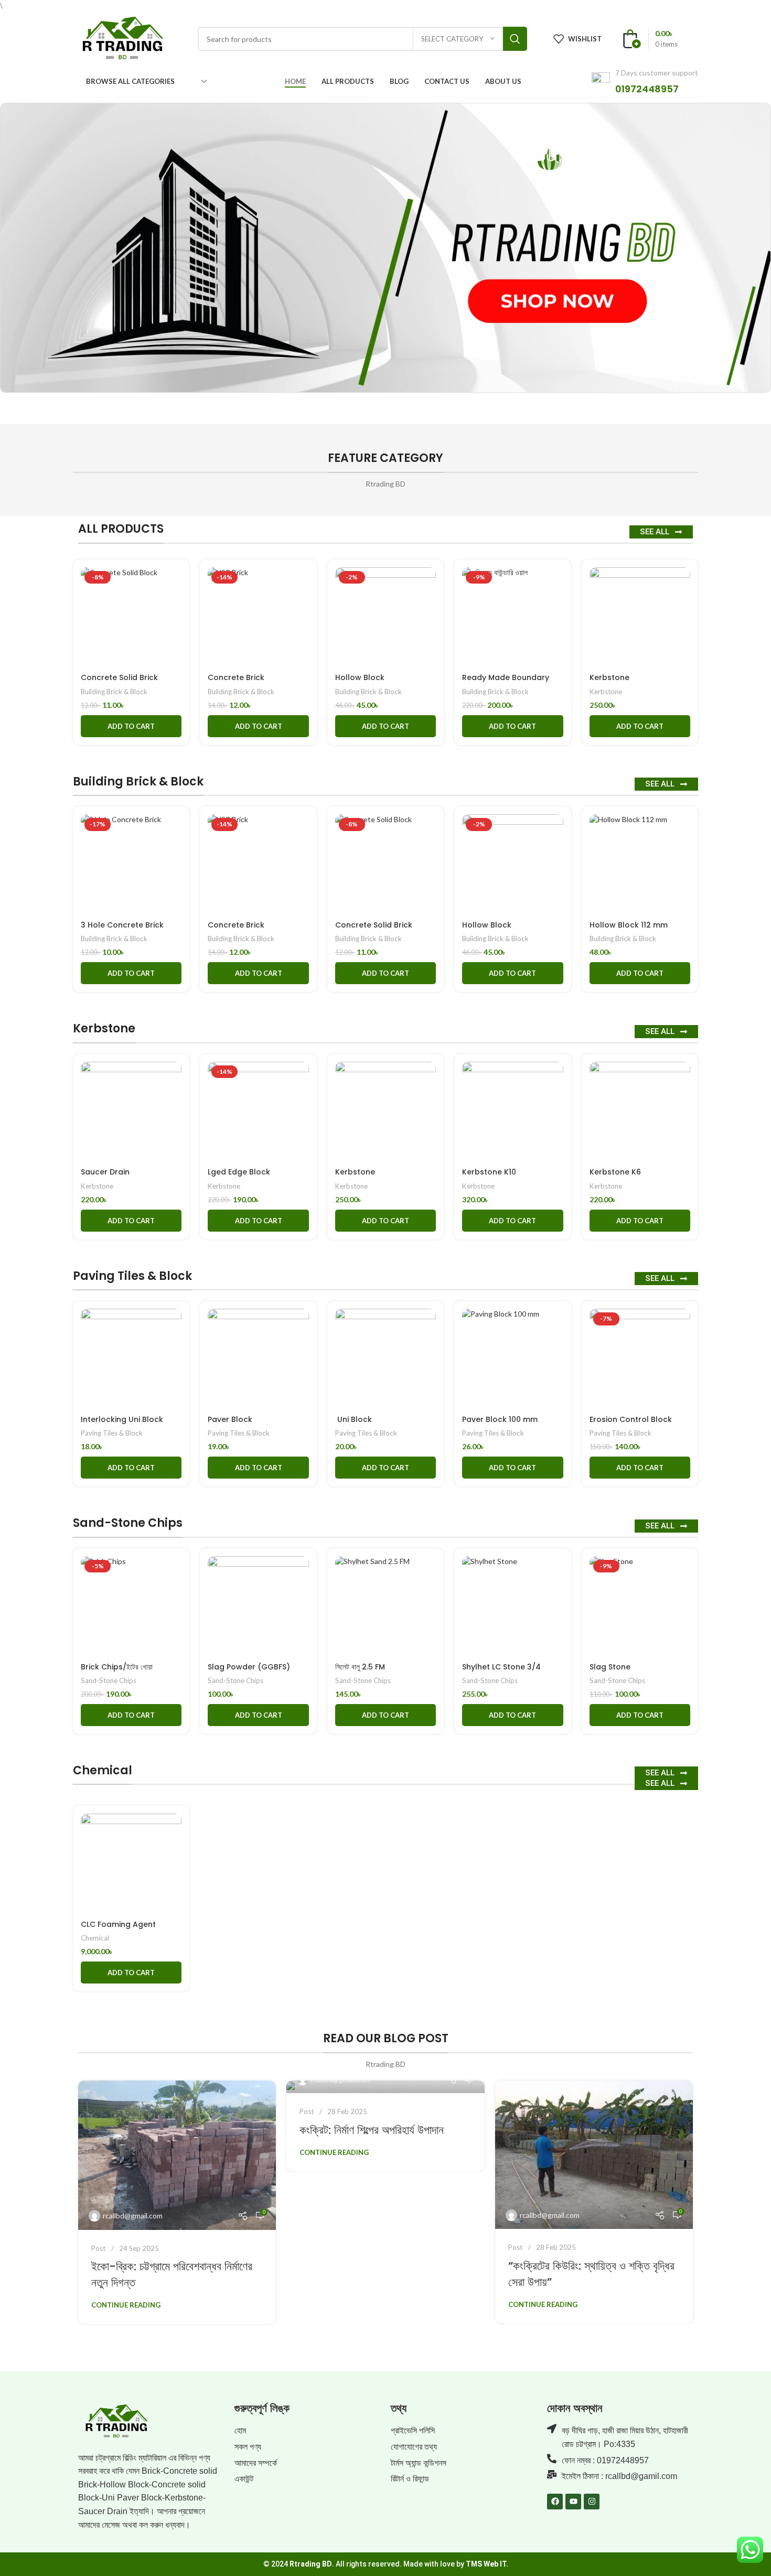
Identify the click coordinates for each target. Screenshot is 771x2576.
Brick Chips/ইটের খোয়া (117, 1667)
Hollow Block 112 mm (629, 925)
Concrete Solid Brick (119, 677)
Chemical (95, 1938)
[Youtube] (573, 2502)
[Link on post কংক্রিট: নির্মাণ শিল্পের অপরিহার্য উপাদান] (385, 2087)
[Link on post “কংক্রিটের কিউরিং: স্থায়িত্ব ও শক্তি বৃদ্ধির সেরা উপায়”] (594, 2155)
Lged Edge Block (239, 1172)
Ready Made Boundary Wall (506, 683)
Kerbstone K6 (615, 1172)
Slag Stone (610, 1667)
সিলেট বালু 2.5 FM (360, 1667)
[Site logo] (122, 38)
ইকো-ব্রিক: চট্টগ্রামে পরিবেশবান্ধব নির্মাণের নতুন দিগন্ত (172, 2275)
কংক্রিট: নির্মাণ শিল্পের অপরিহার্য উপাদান (372, 2130)
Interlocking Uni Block (122, 1419)
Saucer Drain (105, 1172)
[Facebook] (555, 2502)
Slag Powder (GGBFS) (249, 1667)
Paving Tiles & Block (112, 1433)
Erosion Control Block (631, 1419)
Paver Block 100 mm (500, 1419)
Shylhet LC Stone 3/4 (501, 1667)
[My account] (698, 39)
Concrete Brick (236, 677)
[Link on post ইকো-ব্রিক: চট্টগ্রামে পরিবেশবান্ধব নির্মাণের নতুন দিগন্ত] (177, 2155)
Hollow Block (360, 677)
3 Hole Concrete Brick (122, 925)
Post (98, 2248)
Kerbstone (609, 677)
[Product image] (131, 618)
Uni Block (354, 1419)
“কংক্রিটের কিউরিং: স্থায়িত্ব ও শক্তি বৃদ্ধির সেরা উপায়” (591, 2274)
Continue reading (126, 2305)
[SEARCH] (515, 39)
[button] (131, 726)
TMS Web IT (486, 2564)
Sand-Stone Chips (109, 1680)
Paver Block (230, 1419)
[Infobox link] (645, 82)
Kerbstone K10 (489, 1172)
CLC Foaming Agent (118, 1924)
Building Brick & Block (114, 692)
